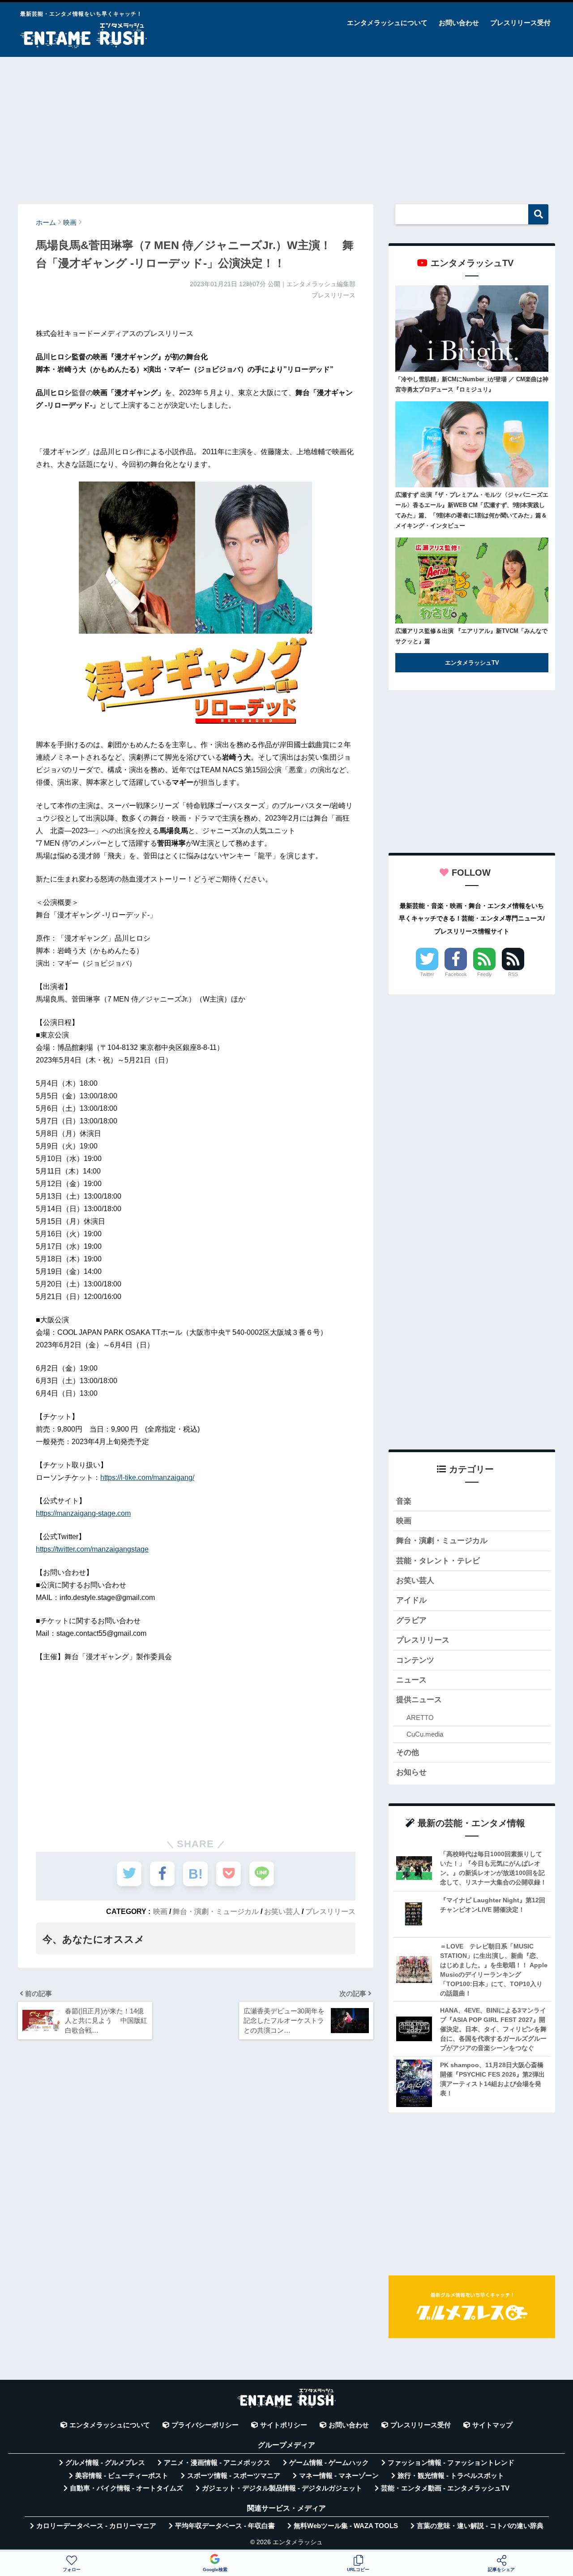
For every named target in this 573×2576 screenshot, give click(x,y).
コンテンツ (415, 1660)
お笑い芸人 (282, 1911)
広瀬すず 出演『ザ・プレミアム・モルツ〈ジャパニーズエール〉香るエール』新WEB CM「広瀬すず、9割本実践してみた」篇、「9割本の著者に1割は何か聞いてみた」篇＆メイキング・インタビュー (472, 510)
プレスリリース (330, 1911)
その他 (408, 1752)
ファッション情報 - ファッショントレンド (451, 2463)
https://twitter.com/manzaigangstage (92, 1549)
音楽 (404, 1501)
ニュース (411, 1680)
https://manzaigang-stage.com (83, 1513)
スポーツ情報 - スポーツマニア (234, 2476)
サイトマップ (492, 2425)
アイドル (411, 1600)
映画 (160, 1911)
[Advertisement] (286, 126)
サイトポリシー (284, 2425)
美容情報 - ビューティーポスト (122, 2476)
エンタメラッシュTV (472, 663)
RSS (513, 974)
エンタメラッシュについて (387, 23)
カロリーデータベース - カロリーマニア (96, 2526)
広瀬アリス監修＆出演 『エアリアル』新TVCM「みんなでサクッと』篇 (471, 636)
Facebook (456, 974)
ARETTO (420, 1718)
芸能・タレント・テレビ (438, 1561)
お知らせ (411, 1772)
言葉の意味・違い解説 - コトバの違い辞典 (480, 2526)
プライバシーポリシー (205, 2425)
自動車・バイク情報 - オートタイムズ (126, 2488)
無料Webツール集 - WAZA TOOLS (346, 2526)
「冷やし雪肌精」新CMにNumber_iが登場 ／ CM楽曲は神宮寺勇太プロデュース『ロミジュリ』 (472, 384)
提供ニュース (419, 1700)
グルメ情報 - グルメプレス (105, 2463)
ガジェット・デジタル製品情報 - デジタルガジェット (282, 2488)
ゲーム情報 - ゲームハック (329, 2463)
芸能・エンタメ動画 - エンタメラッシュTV (445, 2488)
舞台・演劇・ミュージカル (216, 1911)
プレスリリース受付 (520, 23)
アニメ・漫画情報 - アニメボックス (217, 2463)
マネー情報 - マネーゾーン (339, 2476)
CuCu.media (425, 1734)
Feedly (485, 974)
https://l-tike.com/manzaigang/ (147, 1477)
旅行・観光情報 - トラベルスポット (451, 2476)
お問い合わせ (459, 23)
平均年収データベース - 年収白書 (225, 2526)
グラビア (411, 1620)
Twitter (427, 974)
